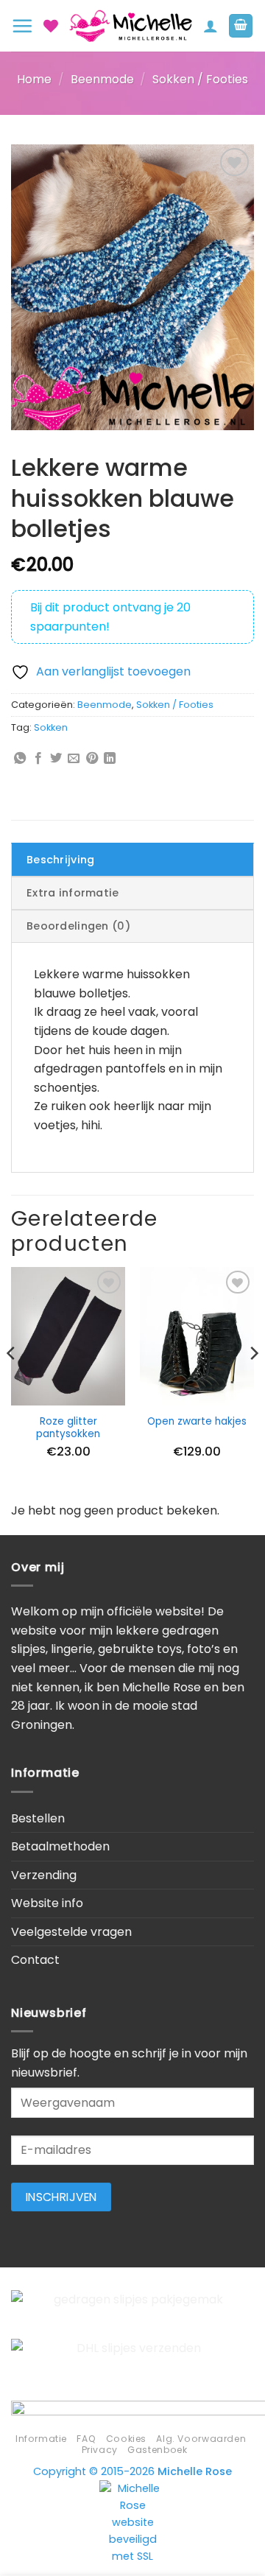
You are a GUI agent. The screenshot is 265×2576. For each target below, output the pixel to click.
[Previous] (12, 1383)
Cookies (126, 2439)
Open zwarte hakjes (197, 1422)
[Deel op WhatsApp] (20, 759)
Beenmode (102, 79)
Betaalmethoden (60, 1846)
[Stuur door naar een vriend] (74, 759)
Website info (47, 1903)
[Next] (253, 1383)
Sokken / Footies (200, 79)
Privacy (100, 2450)
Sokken (51, 727)
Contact (35, 1960)
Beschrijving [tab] (60, 860)
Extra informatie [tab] (73, 893)
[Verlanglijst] (51, 26)
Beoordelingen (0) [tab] (78, 926)
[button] (22, 26)
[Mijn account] (211, 26)
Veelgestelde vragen (71, 1932)
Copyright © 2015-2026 (132, 2471)
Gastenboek (157, 2450)
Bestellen (38, 1818)
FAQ (86, 2439)
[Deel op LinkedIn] (110, 759)
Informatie (41, 2439)
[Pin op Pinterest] (92, 759)
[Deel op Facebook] (38, 759)
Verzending (44, 1875)
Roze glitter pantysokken (68, 1428)
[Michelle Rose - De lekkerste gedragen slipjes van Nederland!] (131, 26)
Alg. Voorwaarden (201, 2439)
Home (34, 79)
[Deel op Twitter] (56, 759)
